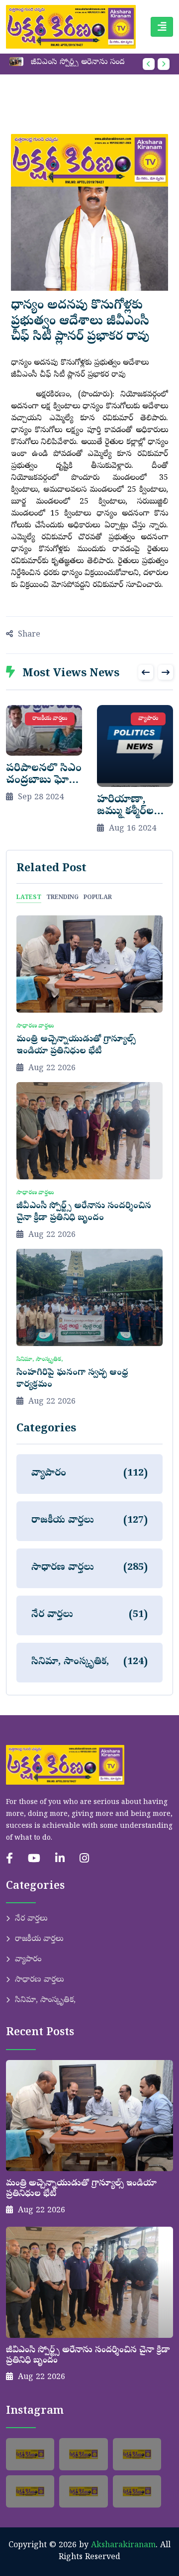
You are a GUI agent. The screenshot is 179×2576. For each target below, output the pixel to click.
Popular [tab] (98, 898)
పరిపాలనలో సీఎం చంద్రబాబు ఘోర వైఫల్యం (44, 781)
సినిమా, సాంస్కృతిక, (45, 2000)
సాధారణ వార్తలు (39, 1980)
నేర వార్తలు (31, 1919)
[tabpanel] (89, 1162)
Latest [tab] (29, 898)
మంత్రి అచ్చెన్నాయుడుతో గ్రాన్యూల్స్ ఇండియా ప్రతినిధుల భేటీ (76, 1046)
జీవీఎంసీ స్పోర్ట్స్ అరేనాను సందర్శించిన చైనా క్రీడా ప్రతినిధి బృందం (82, 63)
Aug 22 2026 (52, 1069)
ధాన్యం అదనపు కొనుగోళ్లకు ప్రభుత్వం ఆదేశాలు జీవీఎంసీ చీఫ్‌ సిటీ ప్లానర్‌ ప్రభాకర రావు (80, 322)
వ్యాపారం (28, 1960)
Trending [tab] (62, 898)
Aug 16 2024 (133, 829)
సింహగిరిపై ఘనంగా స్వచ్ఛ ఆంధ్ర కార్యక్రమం (72, 1379)
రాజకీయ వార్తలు (39, 1939)
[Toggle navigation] (162, 27)
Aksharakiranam (123, 2546)
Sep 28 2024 (41, 798)
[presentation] (149, 64)
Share (29, 635)
